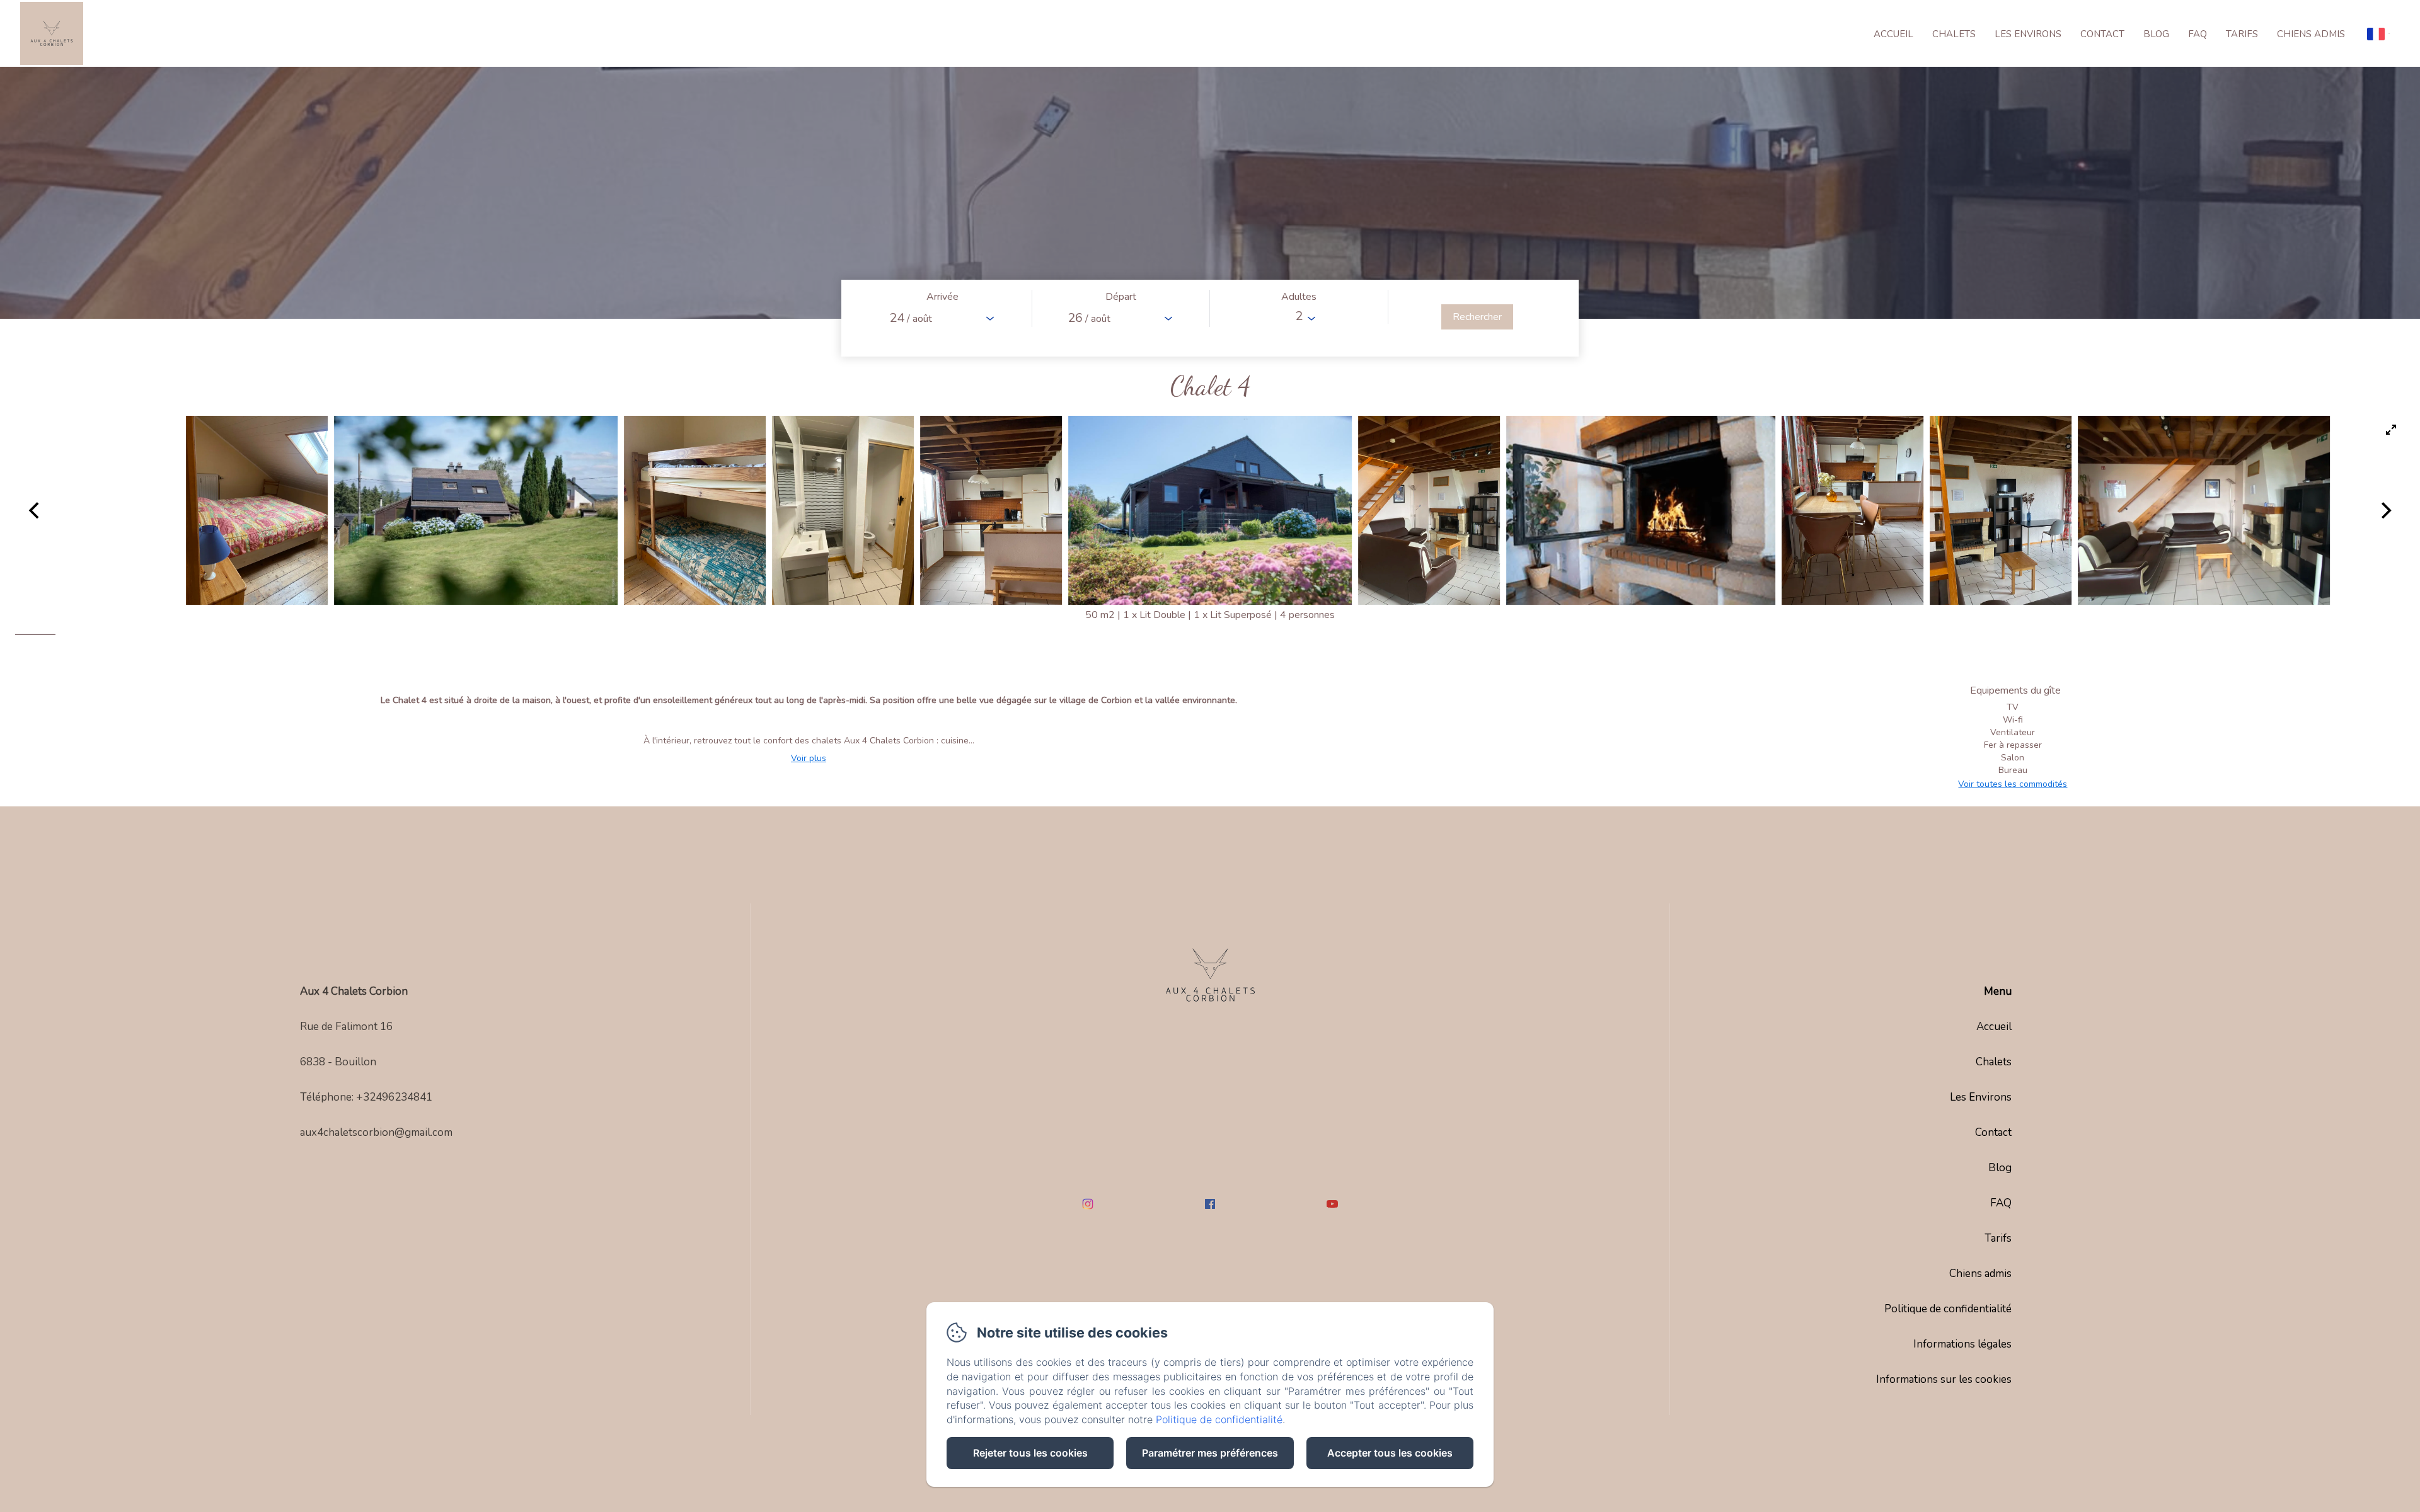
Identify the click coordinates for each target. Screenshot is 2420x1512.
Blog (2156, 34)
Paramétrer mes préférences (1210, 1453)
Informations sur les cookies (1944, 1379)
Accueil (1893, 34)
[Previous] (35, 510)
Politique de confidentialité (1948, 1309)
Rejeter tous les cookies (1030, 1453)
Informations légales (1962, 1344)
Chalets (1954, 34)
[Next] (2385, 510)
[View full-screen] (2391, 430)
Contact (2102, 34)
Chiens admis (2311, 34)
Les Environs (2028, 34)
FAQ (2198, 34)
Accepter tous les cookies (1390, 1453)
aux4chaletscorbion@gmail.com (376, 1132)
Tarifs (2242, 34)
